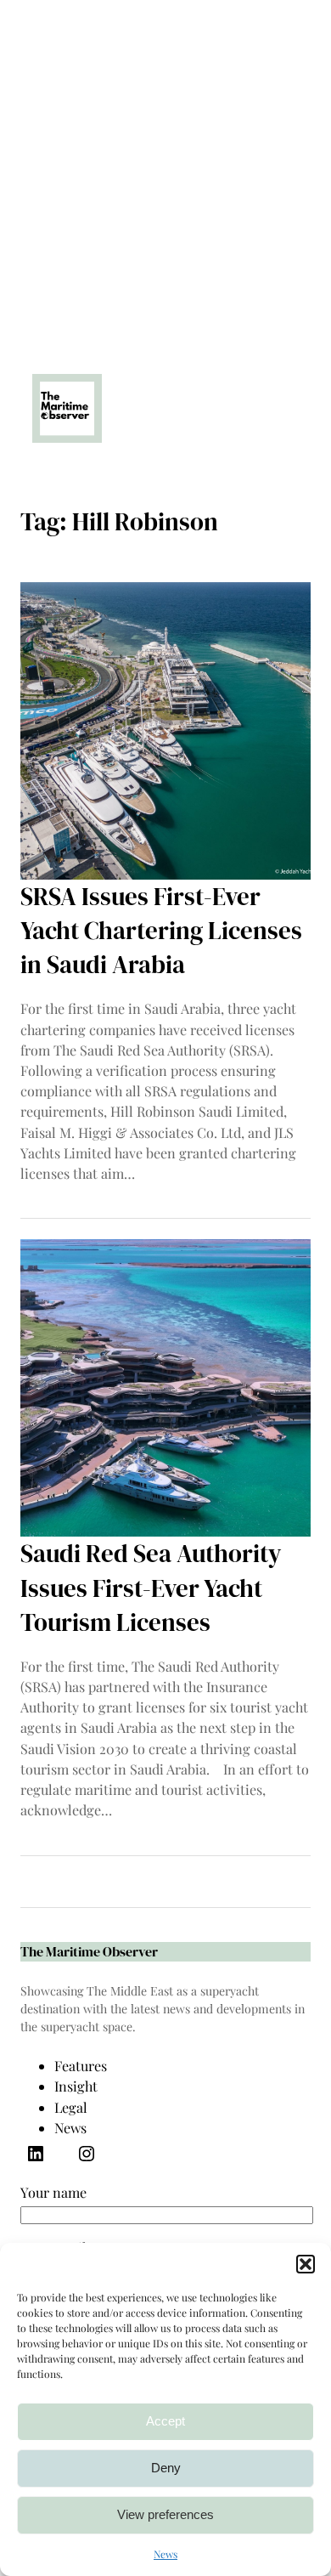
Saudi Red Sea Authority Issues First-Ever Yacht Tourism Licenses (151, 1588)
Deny (166, 2468)
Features (81, 2066)
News (165, 2554)
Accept (165, 2421)
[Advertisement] (165, 166)
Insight (76, 2086)
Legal (71, 2107)
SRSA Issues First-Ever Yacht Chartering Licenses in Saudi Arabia (161, 931)
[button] (306, 2264)
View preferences (165, 2514)
